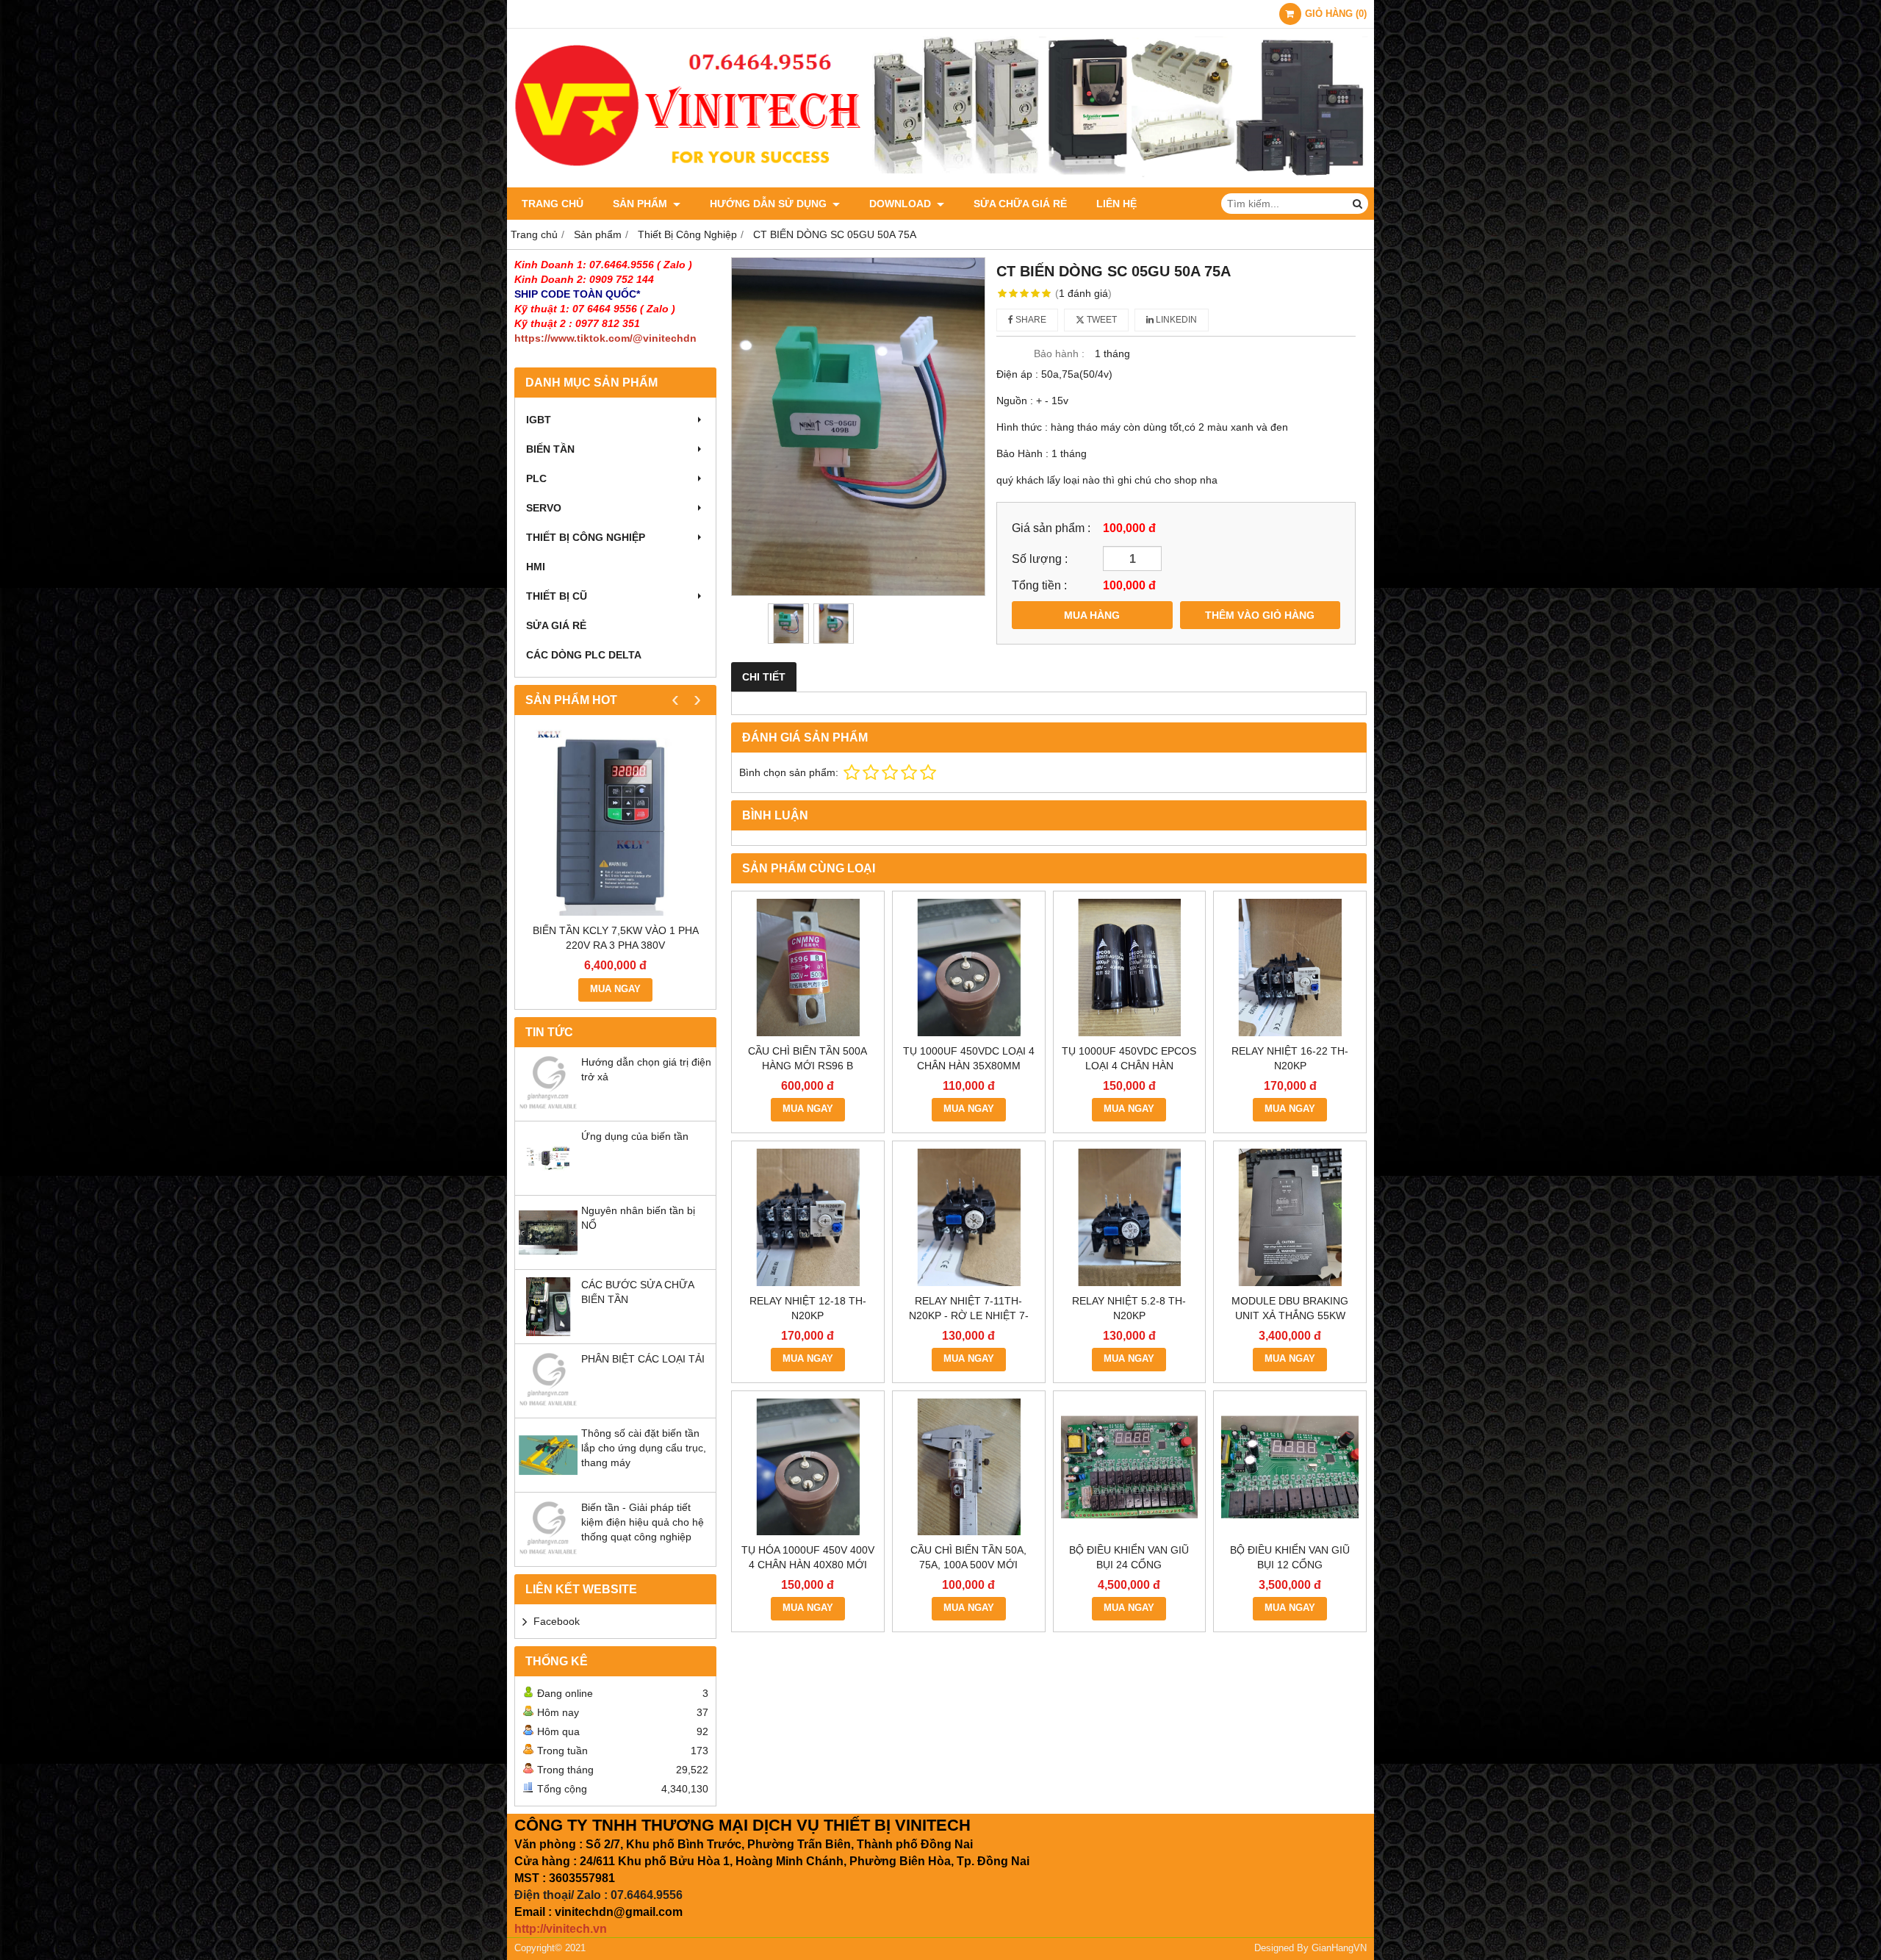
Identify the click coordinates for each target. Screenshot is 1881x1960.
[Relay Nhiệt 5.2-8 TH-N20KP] (1130, 1217)
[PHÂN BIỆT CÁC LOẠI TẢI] (548, 1407)
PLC (536, 478)
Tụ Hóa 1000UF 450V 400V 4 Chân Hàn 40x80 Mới (808, 1557)
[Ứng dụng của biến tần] (548, 1184)
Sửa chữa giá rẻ (1020, 204)
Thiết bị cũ (557, 596)
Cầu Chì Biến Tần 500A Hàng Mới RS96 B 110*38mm (808, 1066)
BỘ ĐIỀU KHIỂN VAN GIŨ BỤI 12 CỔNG (1290, 1557)
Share (1030, 320)
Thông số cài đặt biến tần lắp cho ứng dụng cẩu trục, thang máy (644, 1448)
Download (902, 204)
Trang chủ (553, 204)
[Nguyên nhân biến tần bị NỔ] (548, 1258)
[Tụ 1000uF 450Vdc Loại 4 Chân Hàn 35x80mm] (969, 968)
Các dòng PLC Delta (584, 655)
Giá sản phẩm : (1051, 528)
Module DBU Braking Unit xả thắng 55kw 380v (1290, 1315)
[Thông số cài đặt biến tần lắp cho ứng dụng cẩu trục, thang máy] (548, 1481)
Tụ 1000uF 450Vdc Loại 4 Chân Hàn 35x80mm (969, 1058)
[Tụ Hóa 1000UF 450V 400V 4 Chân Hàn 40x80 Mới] (808, 1467)
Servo (544, 508)
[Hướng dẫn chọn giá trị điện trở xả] (548, 1110)
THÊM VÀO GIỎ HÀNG (1260, 615)
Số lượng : (1040, 559)
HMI (536, 567)
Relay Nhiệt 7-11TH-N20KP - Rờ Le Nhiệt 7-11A (969, 1315)
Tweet (1101, 320)
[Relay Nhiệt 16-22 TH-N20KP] (1290, 968)
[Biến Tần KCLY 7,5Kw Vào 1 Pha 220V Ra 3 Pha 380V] (615, 823)
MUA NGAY (615, 989)
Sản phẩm (641, 204)
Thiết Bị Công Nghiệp (586, 537)
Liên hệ (1116, 204)
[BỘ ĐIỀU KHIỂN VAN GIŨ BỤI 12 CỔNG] (1290, 1467)
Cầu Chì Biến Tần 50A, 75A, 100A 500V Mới (968, 1557)
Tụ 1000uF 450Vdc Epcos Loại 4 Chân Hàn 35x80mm (1129, 1066)
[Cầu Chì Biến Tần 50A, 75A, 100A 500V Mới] (969, 1467)
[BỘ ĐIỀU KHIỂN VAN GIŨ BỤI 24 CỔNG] (1130, 1467)
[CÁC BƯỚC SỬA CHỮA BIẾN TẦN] (548, 1332)
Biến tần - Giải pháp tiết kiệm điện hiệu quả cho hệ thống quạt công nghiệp (643, 1522)
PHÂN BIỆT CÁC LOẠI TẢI (643, 1359)
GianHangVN (1339, 1948)
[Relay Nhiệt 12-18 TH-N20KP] (808, 1217)
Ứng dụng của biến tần (635, 1136)
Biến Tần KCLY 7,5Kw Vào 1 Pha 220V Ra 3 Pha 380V (616, 938)
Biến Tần (550, 449)
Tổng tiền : (1039, 585)
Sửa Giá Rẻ (556, 625)
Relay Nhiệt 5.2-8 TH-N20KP (1129, 1308)
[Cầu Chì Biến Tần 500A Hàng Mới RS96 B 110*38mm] (808, 968)
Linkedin (1175, 320)
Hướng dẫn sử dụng (770, 204)
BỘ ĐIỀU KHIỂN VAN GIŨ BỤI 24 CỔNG (1129, 1557)
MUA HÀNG (1092, 615)
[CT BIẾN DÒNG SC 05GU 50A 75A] (858, 427)
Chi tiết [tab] (764, 677)
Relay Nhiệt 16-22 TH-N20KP (1290, 1058)
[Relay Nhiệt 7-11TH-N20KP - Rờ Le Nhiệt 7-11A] (969, 1217)
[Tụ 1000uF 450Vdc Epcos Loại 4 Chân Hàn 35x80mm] (1130, 968)
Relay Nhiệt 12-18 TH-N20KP (808, 1308)
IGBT (539, 420)
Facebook (557, 1621)
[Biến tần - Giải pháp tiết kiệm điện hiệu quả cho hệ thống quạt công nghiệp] (548, 1555)
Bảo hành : (1059, 353)
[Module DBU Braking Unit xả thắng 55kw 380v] (1290, 1217)
